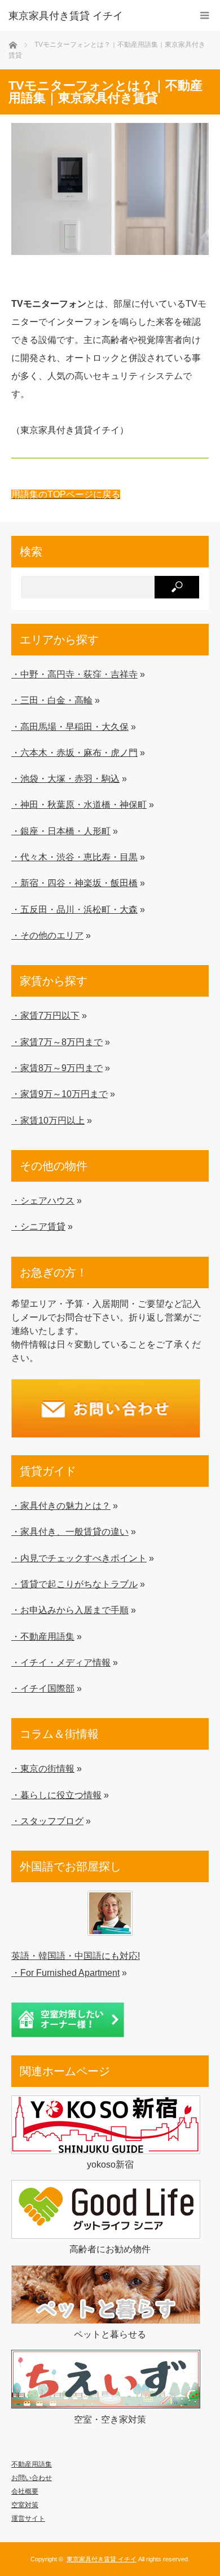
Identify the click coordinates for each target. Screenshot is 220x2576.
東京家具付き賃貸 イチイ (66, 16)
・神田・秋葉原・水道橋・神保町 (79, 804)
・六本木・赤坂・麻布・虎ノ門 (74, 752)
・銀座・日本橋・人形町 (61, 831)
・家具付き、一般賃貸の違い (70, 1531)
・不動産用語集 (43, 1636)
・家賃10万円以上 (48, 1120)
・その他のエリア (47, 935)
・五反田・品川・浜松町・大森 (74, 909)
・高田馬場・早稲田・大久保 (70, 726)
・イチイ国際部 (43, 1688)
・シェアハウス (43, 1200)
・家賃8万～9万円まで (57, 1068)
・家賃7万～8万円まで (57, 1042)
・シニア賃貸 (38, 1226)
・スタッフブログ (47, 1821)
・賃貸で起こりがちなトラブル (74, 1584)
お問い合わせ (32, 2478)
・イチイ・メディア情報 (61, 1662)
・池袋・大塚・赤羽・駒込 (65, 778)
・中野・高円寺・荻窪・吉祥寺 (74, 674)
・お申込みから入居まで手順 (70, 1610)
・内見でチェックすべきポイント (79, 1558)
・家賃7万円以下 (45, 1015)
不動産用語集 (32, 2464)
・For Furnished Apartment (65, 1972)
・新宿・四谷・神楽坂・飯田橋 (74, 883)
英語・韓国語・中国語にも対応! (76, 1956)
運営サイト (28, 2518)
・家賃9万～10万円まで (60, 1094)
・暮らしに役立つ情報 (56, 1795)
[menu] (204, 16)
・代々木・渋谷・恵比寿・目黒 (74, 857)
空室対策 (25, 2505)
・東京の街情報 (43, 1768)
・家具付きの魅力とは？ (61, 1505)
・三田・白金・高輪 (52, 700)
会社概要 (25, 2491)
